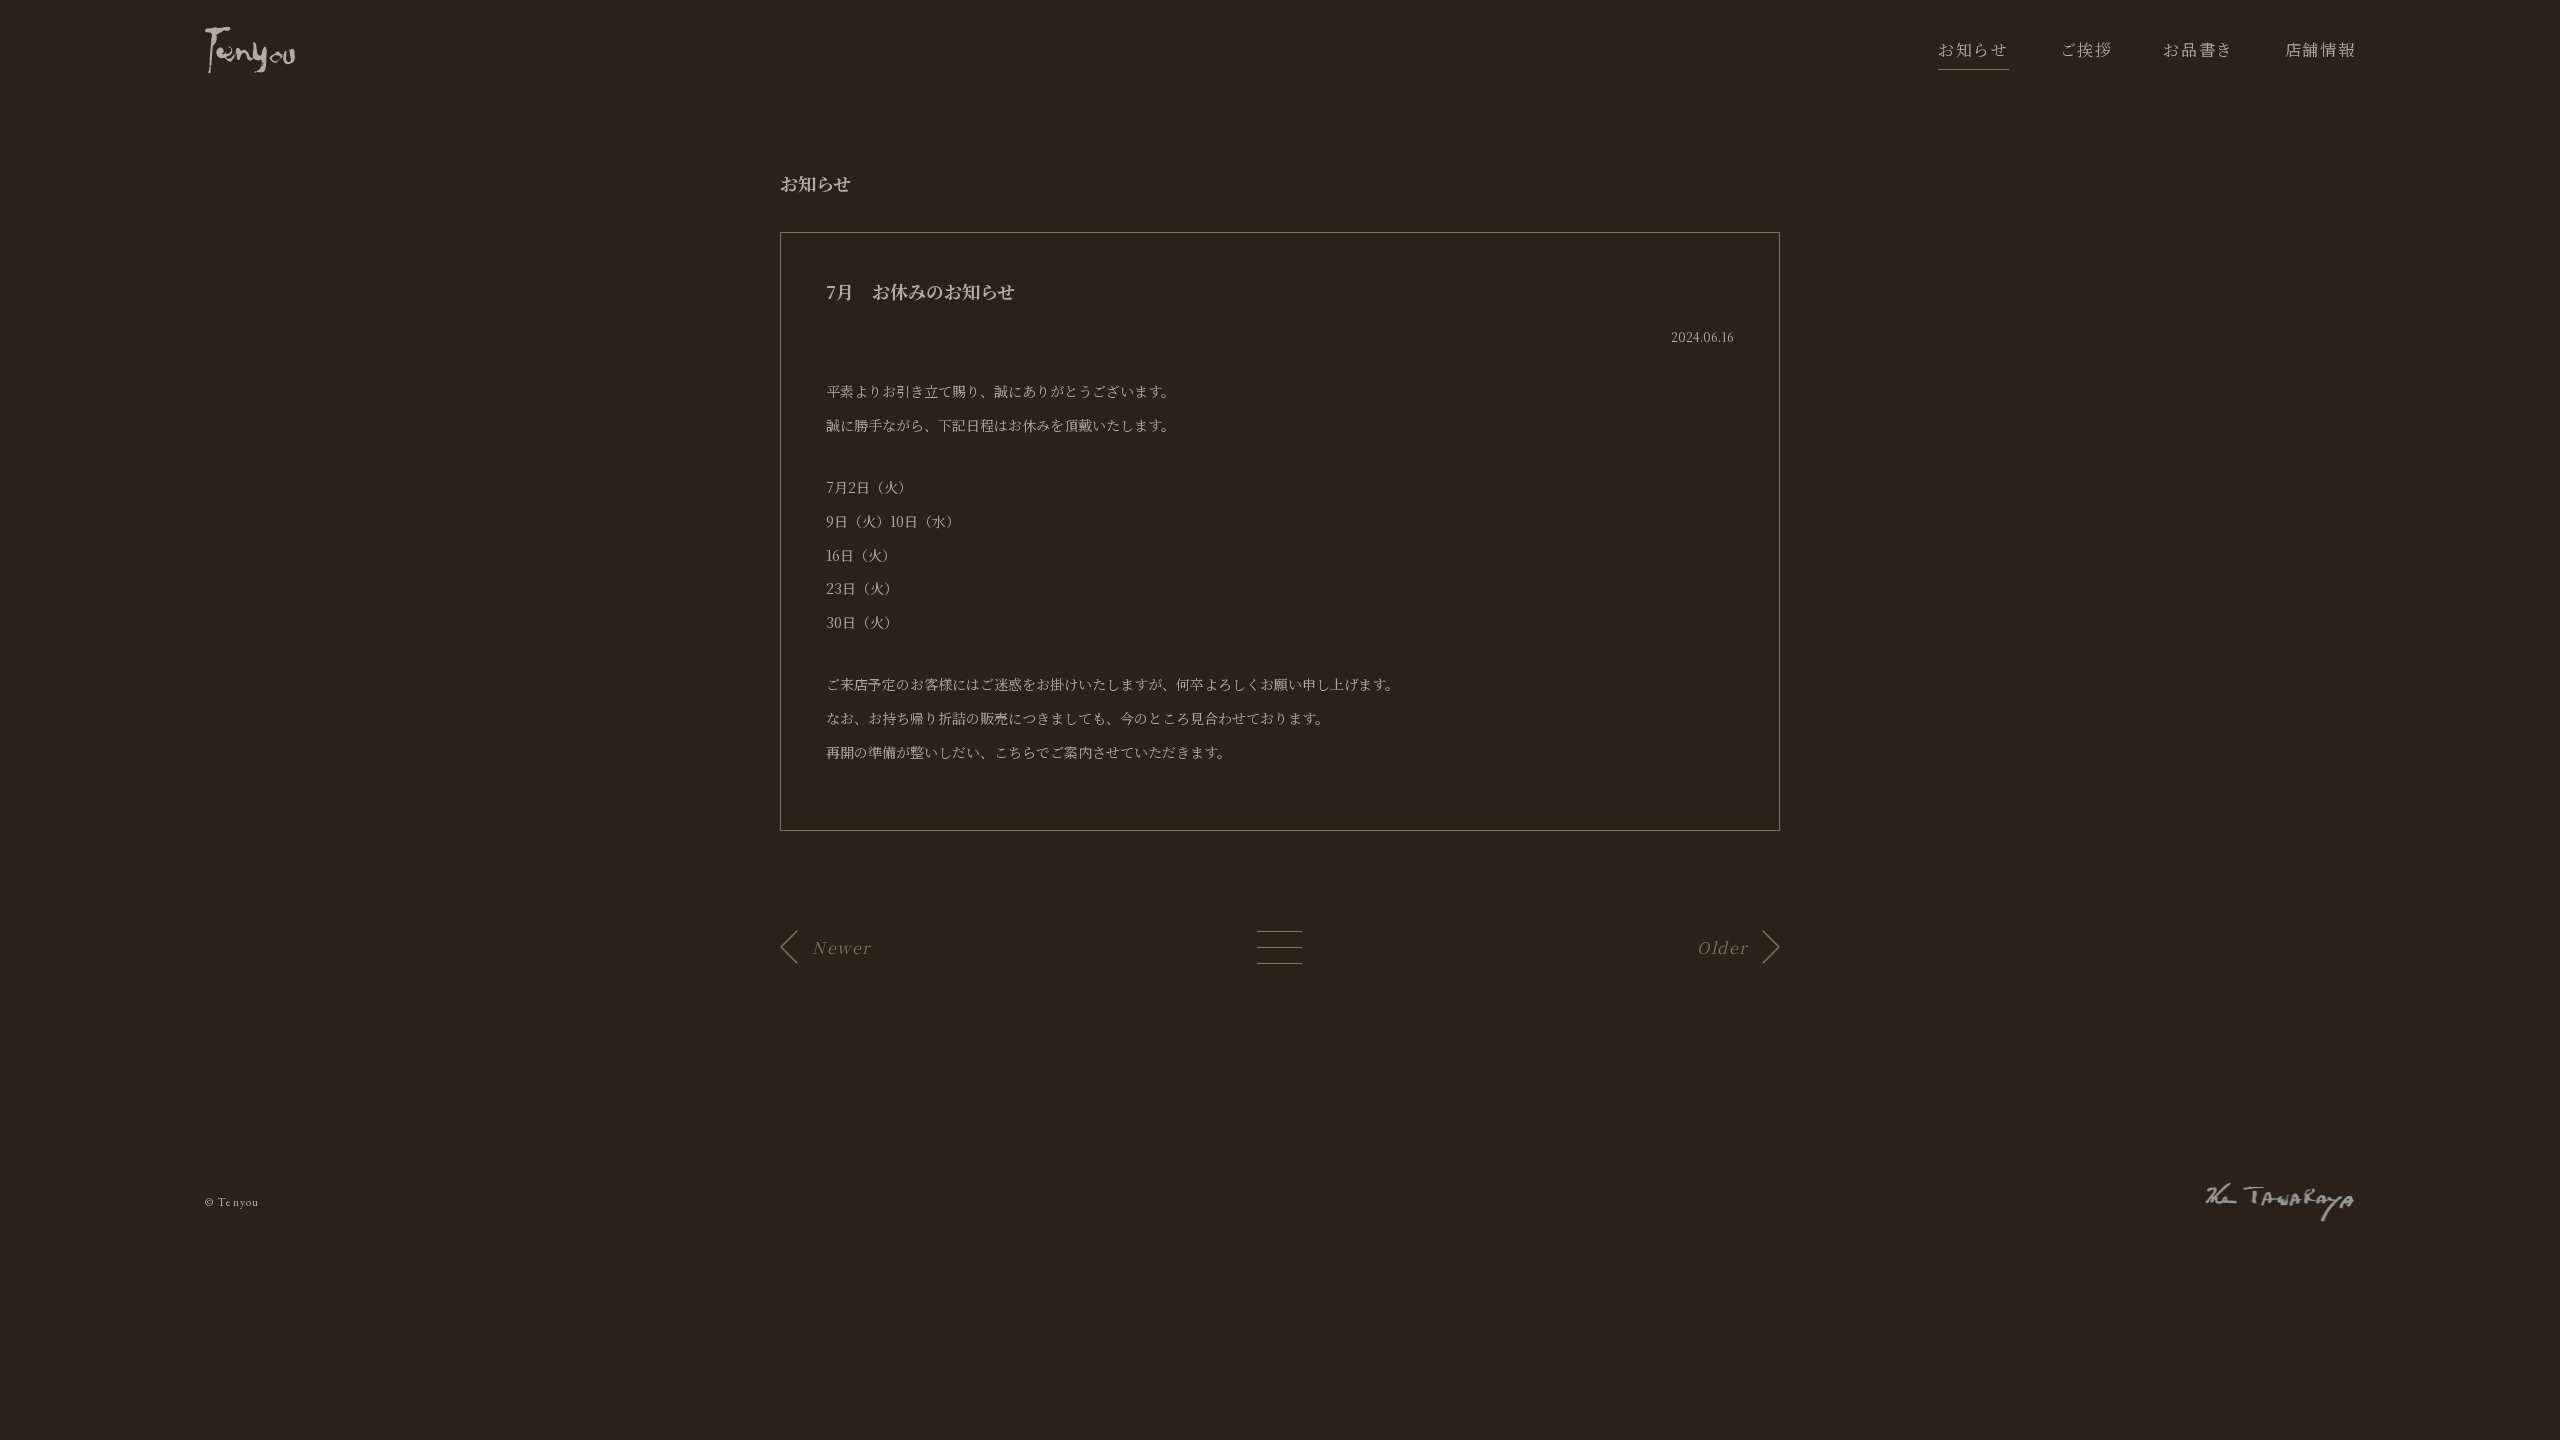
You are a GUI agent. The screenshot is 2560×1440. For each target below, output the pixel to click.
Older (1722, 947)
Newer (841, 947)
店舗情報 (2320, 49)
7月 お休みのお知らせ (920, 291)
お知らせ (1973, 49)
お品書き (2198, 49)
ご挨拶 (2086, 49)
